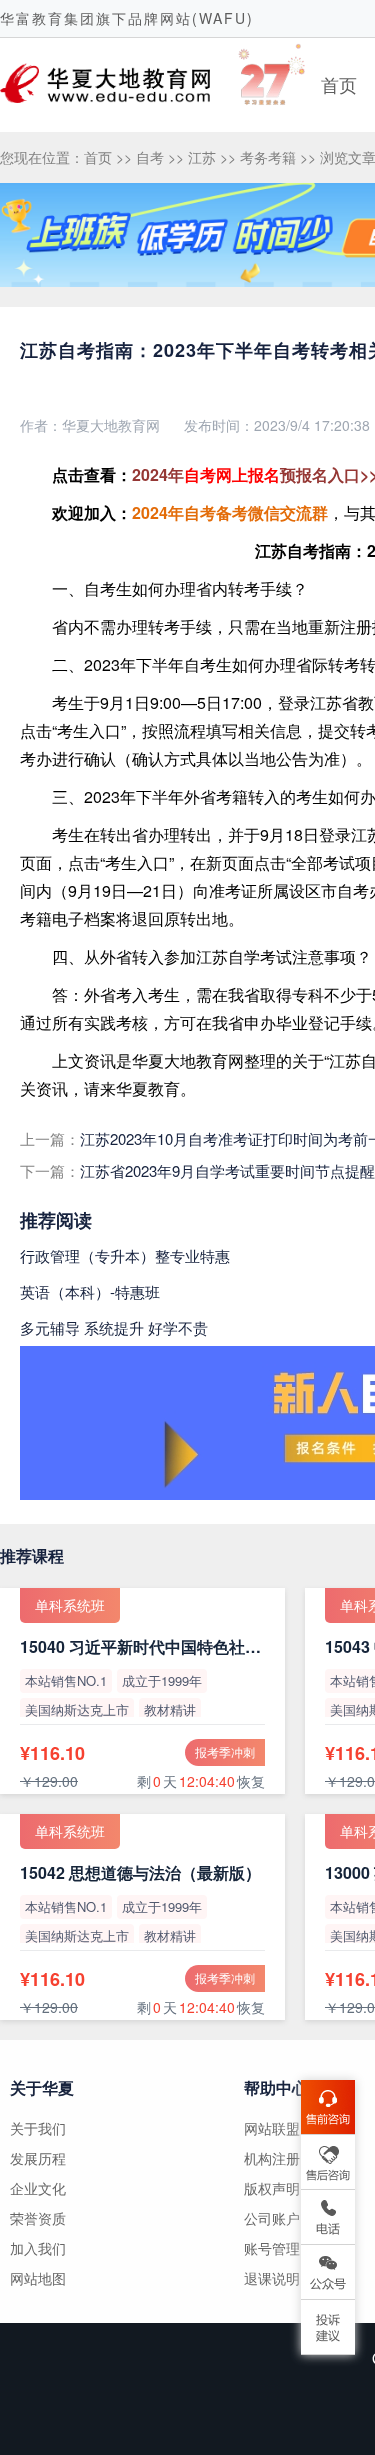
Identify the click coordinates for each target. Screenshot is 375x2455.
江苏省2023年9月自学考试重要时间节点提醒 (227, 1170)
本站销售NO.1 (66, 1680)
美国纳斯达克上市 (77, 1709)
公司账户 (272, 2218)
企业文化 (38, 2188)
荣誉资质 (38, 2218)
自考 (150, 157)
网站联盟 (272, 2128)
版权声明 (272, 2188)
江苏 (202, 157)
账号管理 (272, 2248)
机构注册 (272, 2158)
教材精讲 (170, 1709)
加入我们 (38, 2248)
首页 (339, 84)
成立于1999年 (162, 1680)
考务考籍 (268, 157)
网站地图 (38, 2278)
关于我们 (38, 2128)
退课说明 (272, 2278)
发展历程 (38, 2158)
